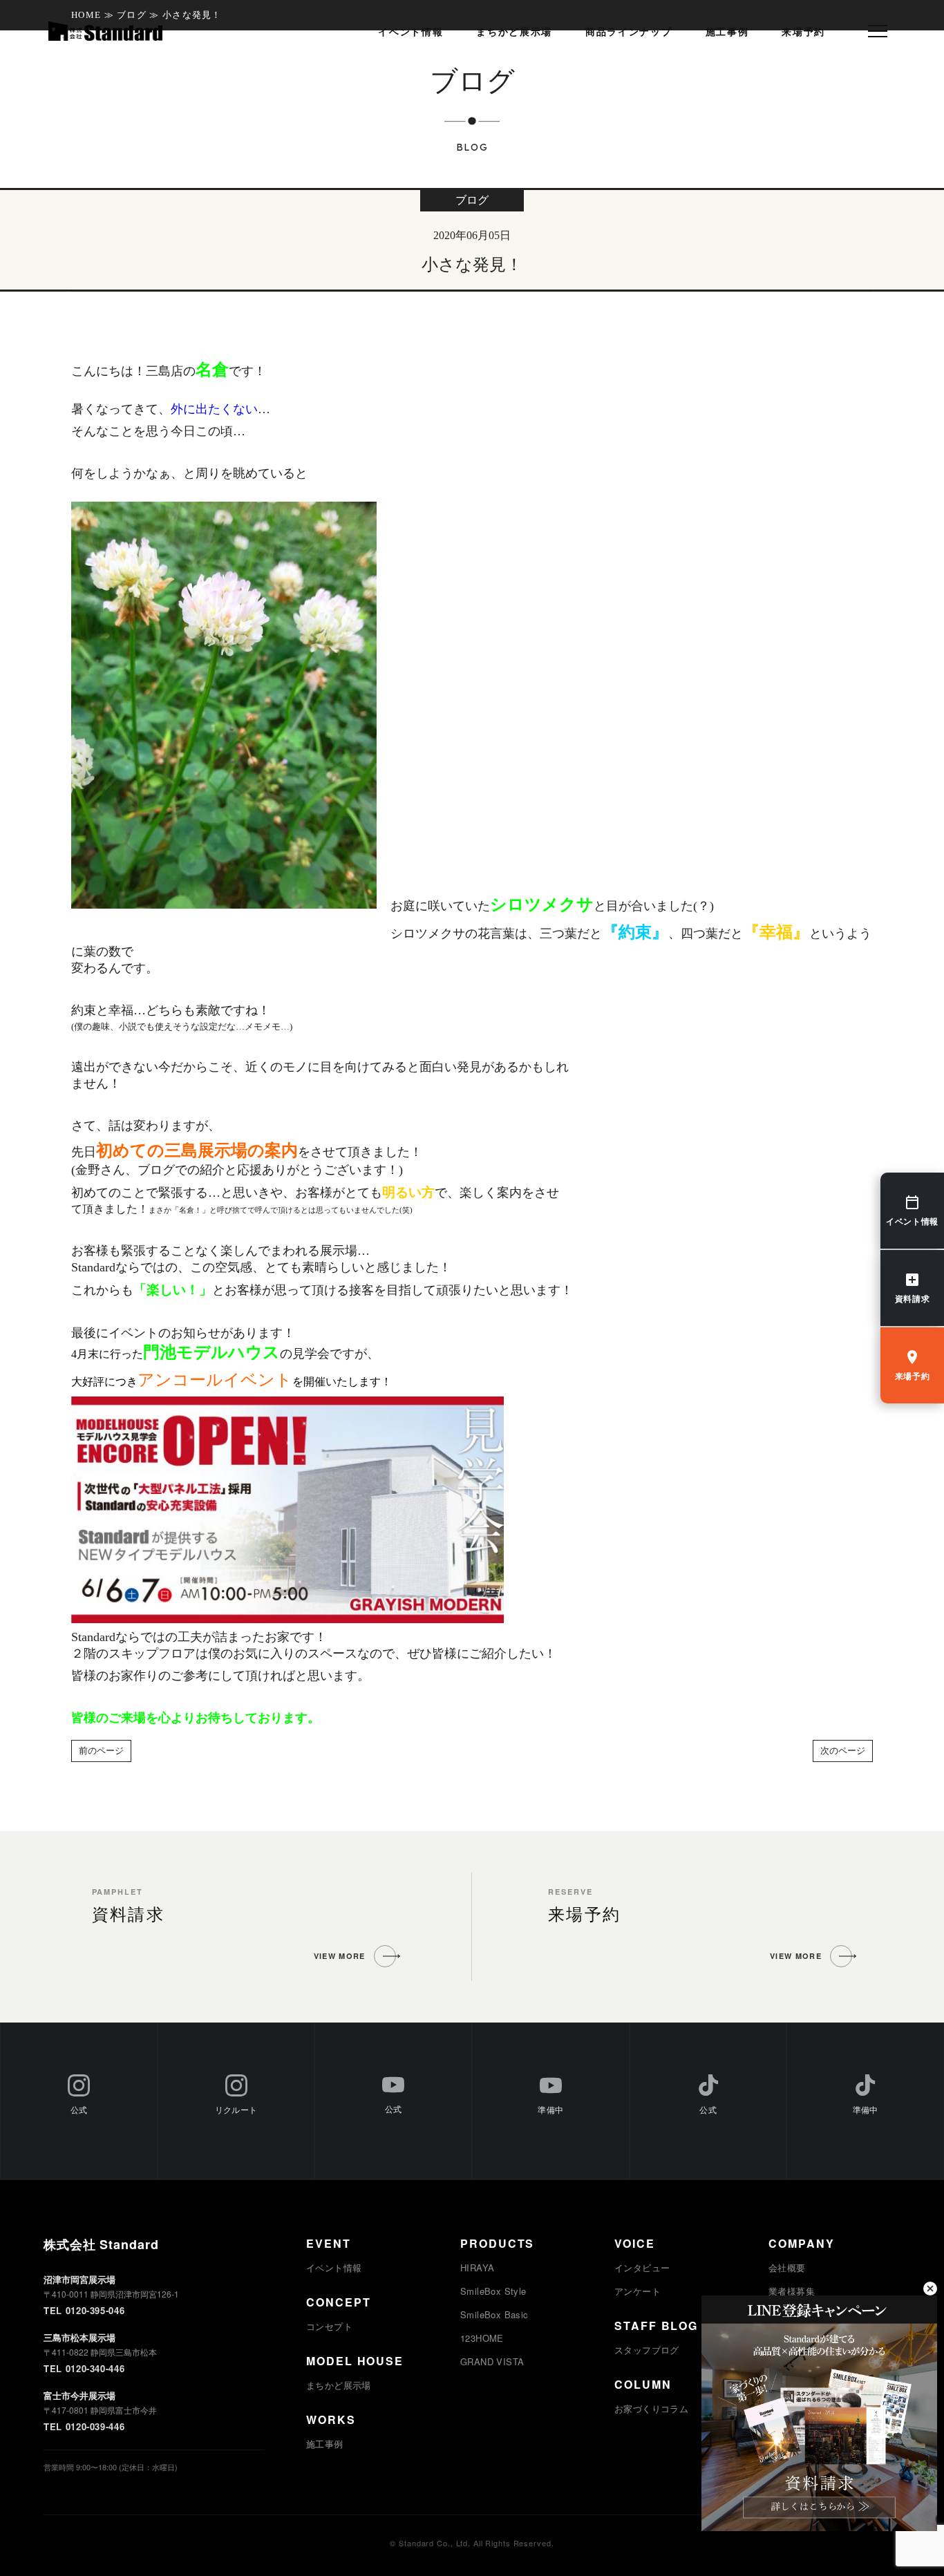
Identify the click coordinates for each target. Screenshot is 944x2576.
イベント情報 (410, 32)
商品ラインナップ (629, 32)
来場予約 (803, 32)
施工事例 (727, 32)
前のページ (101, 1751)
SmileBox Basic (494, 2314)
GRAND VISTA (492, 2361)
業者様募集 (792, 2291)
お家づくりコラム (651, 2408)
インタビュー (642, 2267)
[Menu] (878, 31)
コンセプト (329, 2326)
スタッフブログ (647, 2350)
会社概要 (787, 2267)
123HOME (482, 2338)
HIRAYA (477, 2267)
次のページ (843, 1751)
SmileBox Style (493, 2291)
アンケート (638, 2291)
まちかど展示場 (514, 32)
